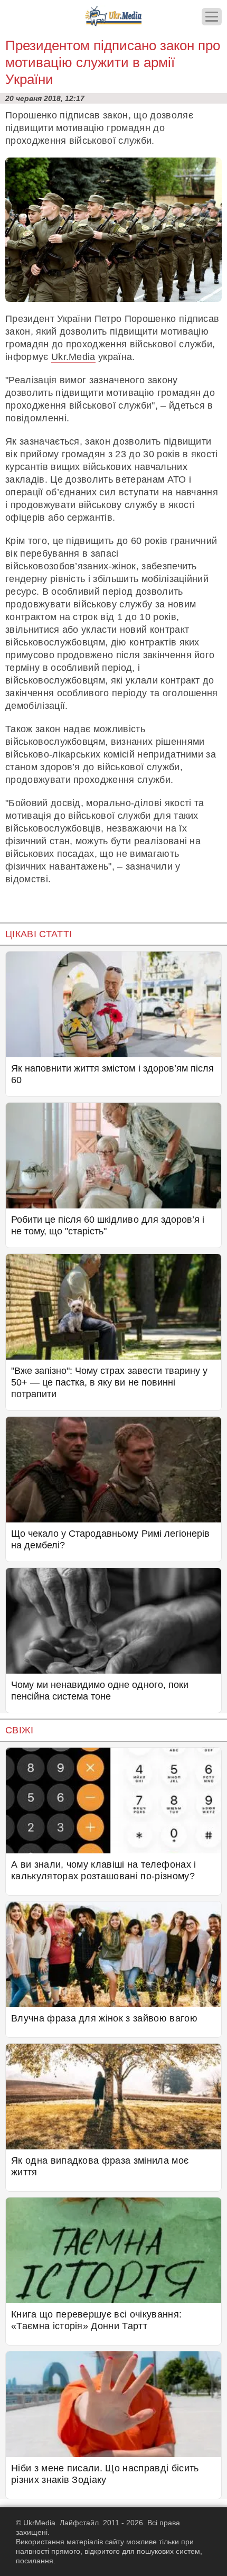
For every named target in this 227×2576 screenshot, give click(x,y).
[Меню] (212, 17)
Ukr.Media (73, 357)
